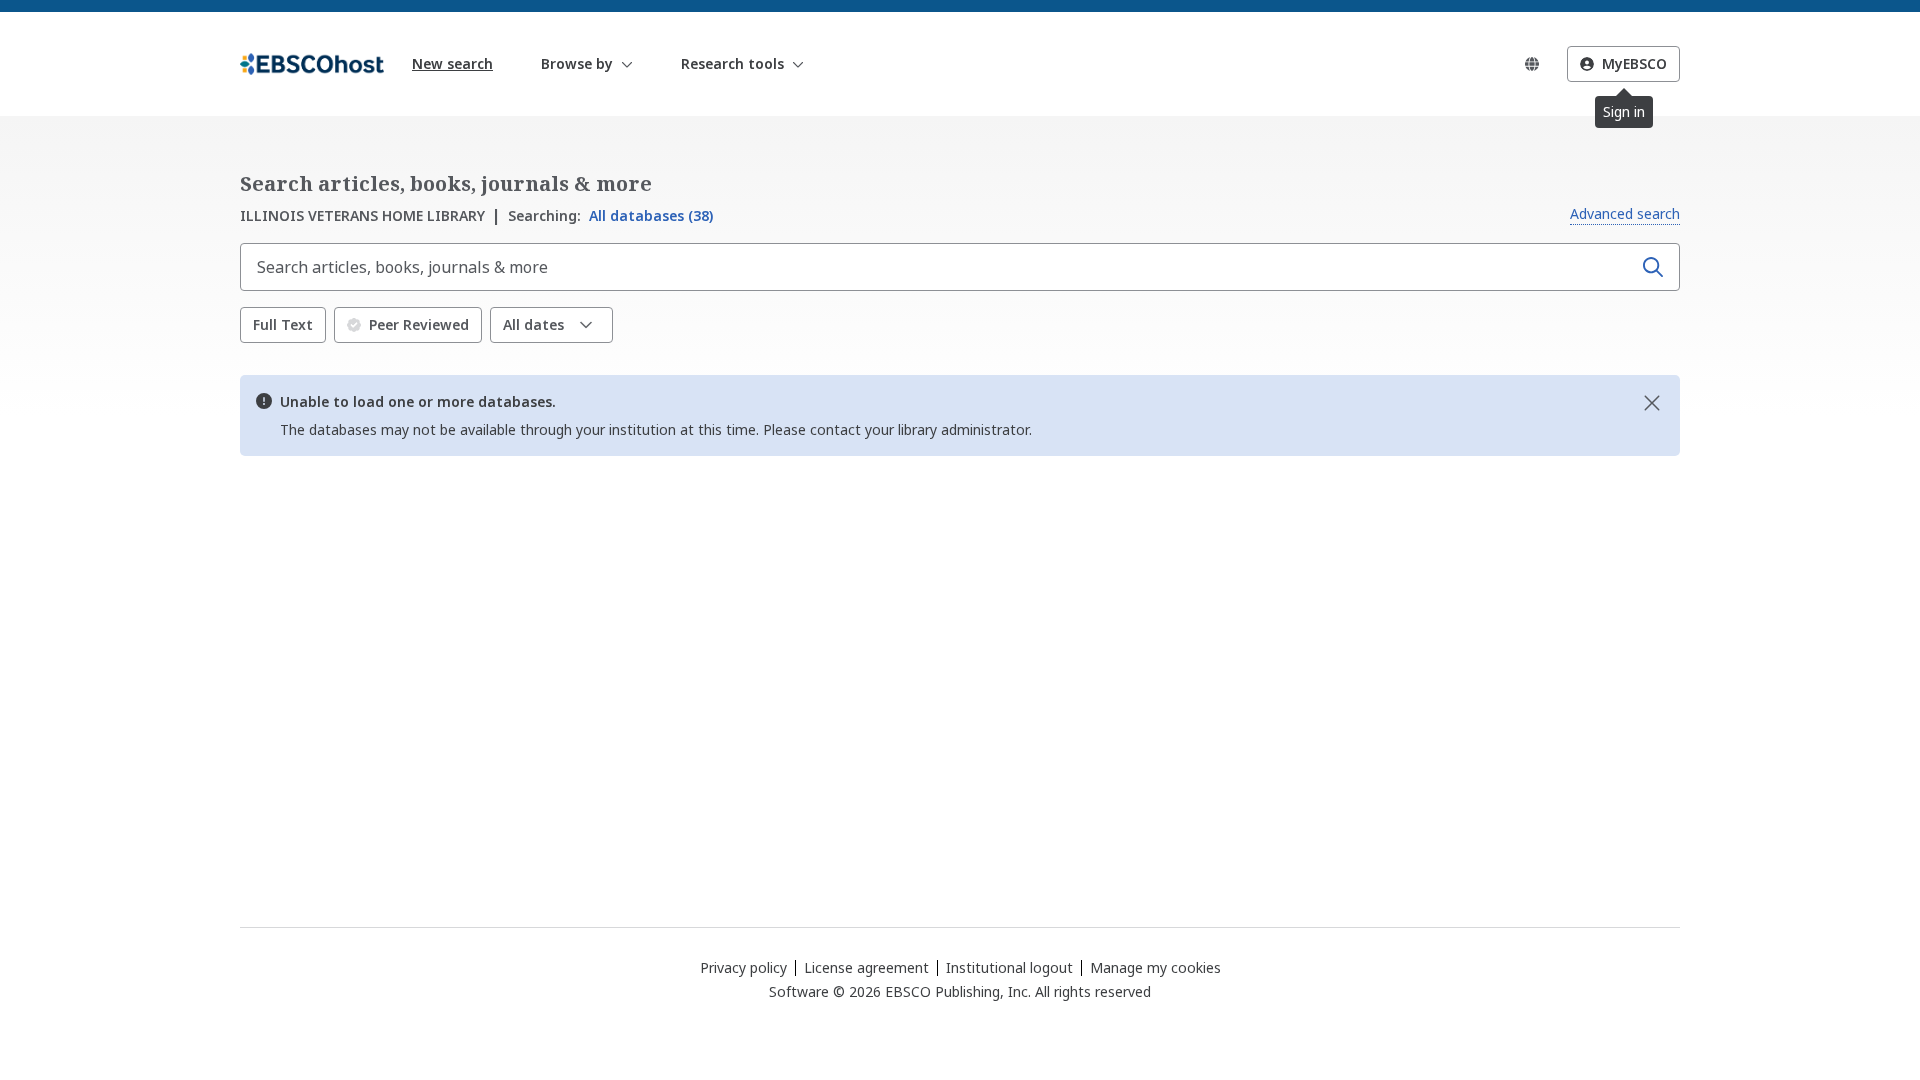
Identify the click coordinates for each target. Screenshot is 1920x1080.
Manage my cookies (1155, 968)
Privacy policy (743, 967)
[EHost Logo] (312, 64)
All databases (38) (610, 215)
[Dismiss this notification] (1652, 403)
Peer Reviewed (419, 324)
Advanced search (1625, 213)
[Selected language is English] (1532, 64)
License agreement (866, 967)
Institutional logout (1009, 967)
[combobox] (938, 267)
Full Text (283, 324)
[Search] (1653, 267)
